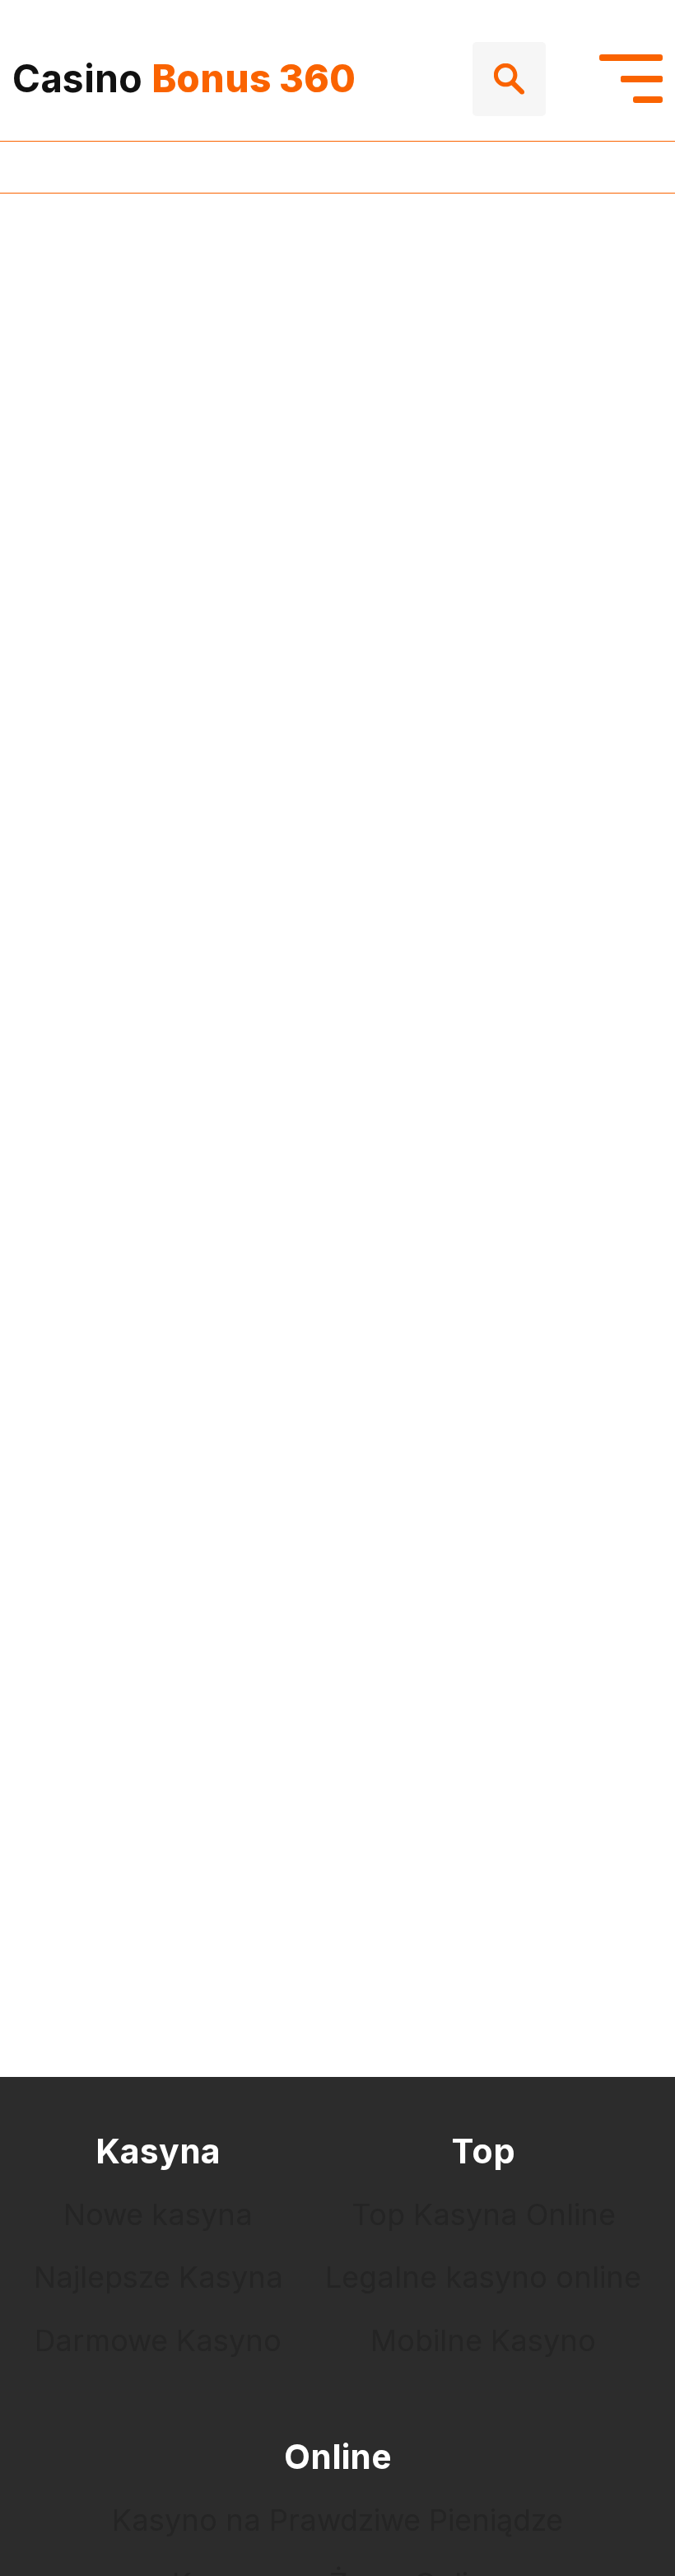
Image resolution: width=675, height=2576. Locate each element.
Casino (184, 78)
